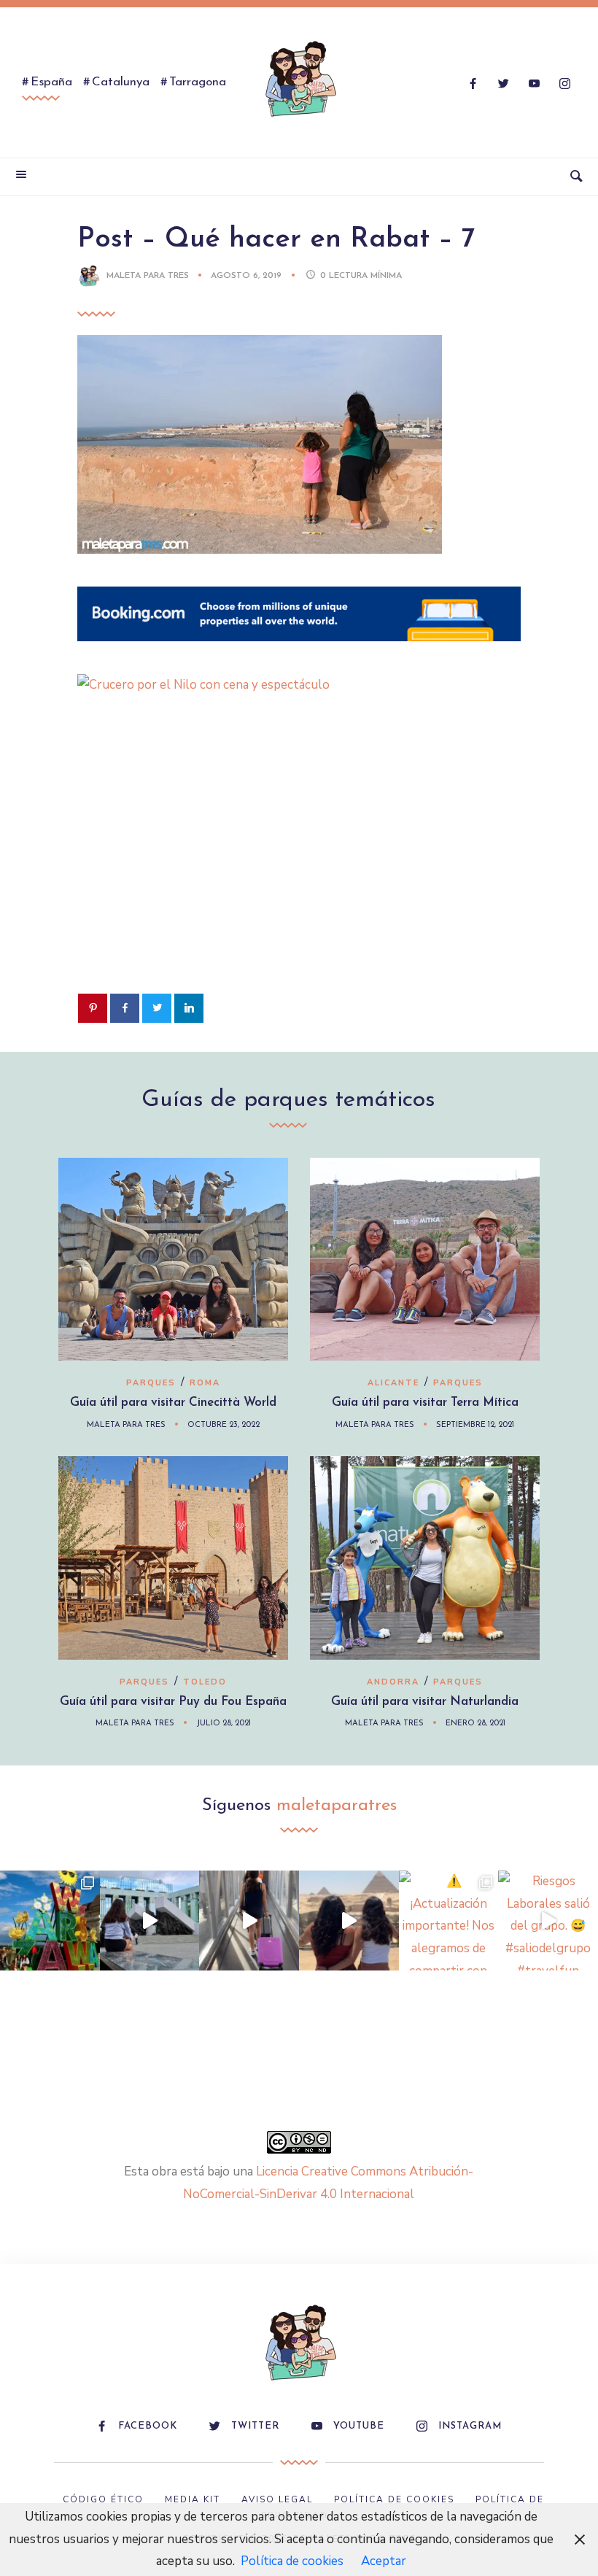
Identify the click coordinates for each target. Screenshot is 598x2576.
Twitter (255, 2426)
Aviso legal (277, 2499)
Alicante (393, 1383)
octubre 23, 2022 (224, 1425)
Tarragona (198, 82)
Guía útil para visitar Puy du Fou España (173, 1702)
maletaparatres (337, 1806)
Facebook (148, 2426)
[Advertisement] (299, 867)
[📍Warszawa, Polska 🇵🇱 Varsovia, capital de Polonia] (50, 1921)
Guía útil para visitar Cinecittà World (173, 1403)
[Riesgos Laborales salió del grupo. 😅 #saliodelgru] (548, 1921)
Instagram (470, 2426)
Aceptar (384, 2561)
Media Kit (193, 2499)
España (51, 82)
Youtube (359, 2426)
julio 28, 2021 (224, 1724)
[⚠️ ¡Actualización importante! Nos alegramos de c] (449, 1921)
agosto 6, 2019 (248, 276)
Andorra (393, 1682)
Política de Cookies (394, 2499)
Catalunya (121, 82)
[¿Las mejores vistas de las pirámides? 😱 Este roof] (349, 1921)
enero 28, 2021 (475, 1724)
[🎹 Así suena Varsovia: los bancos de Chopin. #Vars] (150, 1921)
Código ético (103, 2499)
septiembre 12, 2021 (475, 1425)
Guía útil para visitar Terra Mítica (425, 1403)
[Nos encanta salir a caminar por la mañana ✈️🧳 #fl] (249, 1921)
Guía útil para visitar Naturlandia (425, 1702)
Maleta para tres (148, 276)
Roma (205, 1383)
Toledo (205, 1682)
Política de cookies (292, 2561)
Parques (151, 1383)
